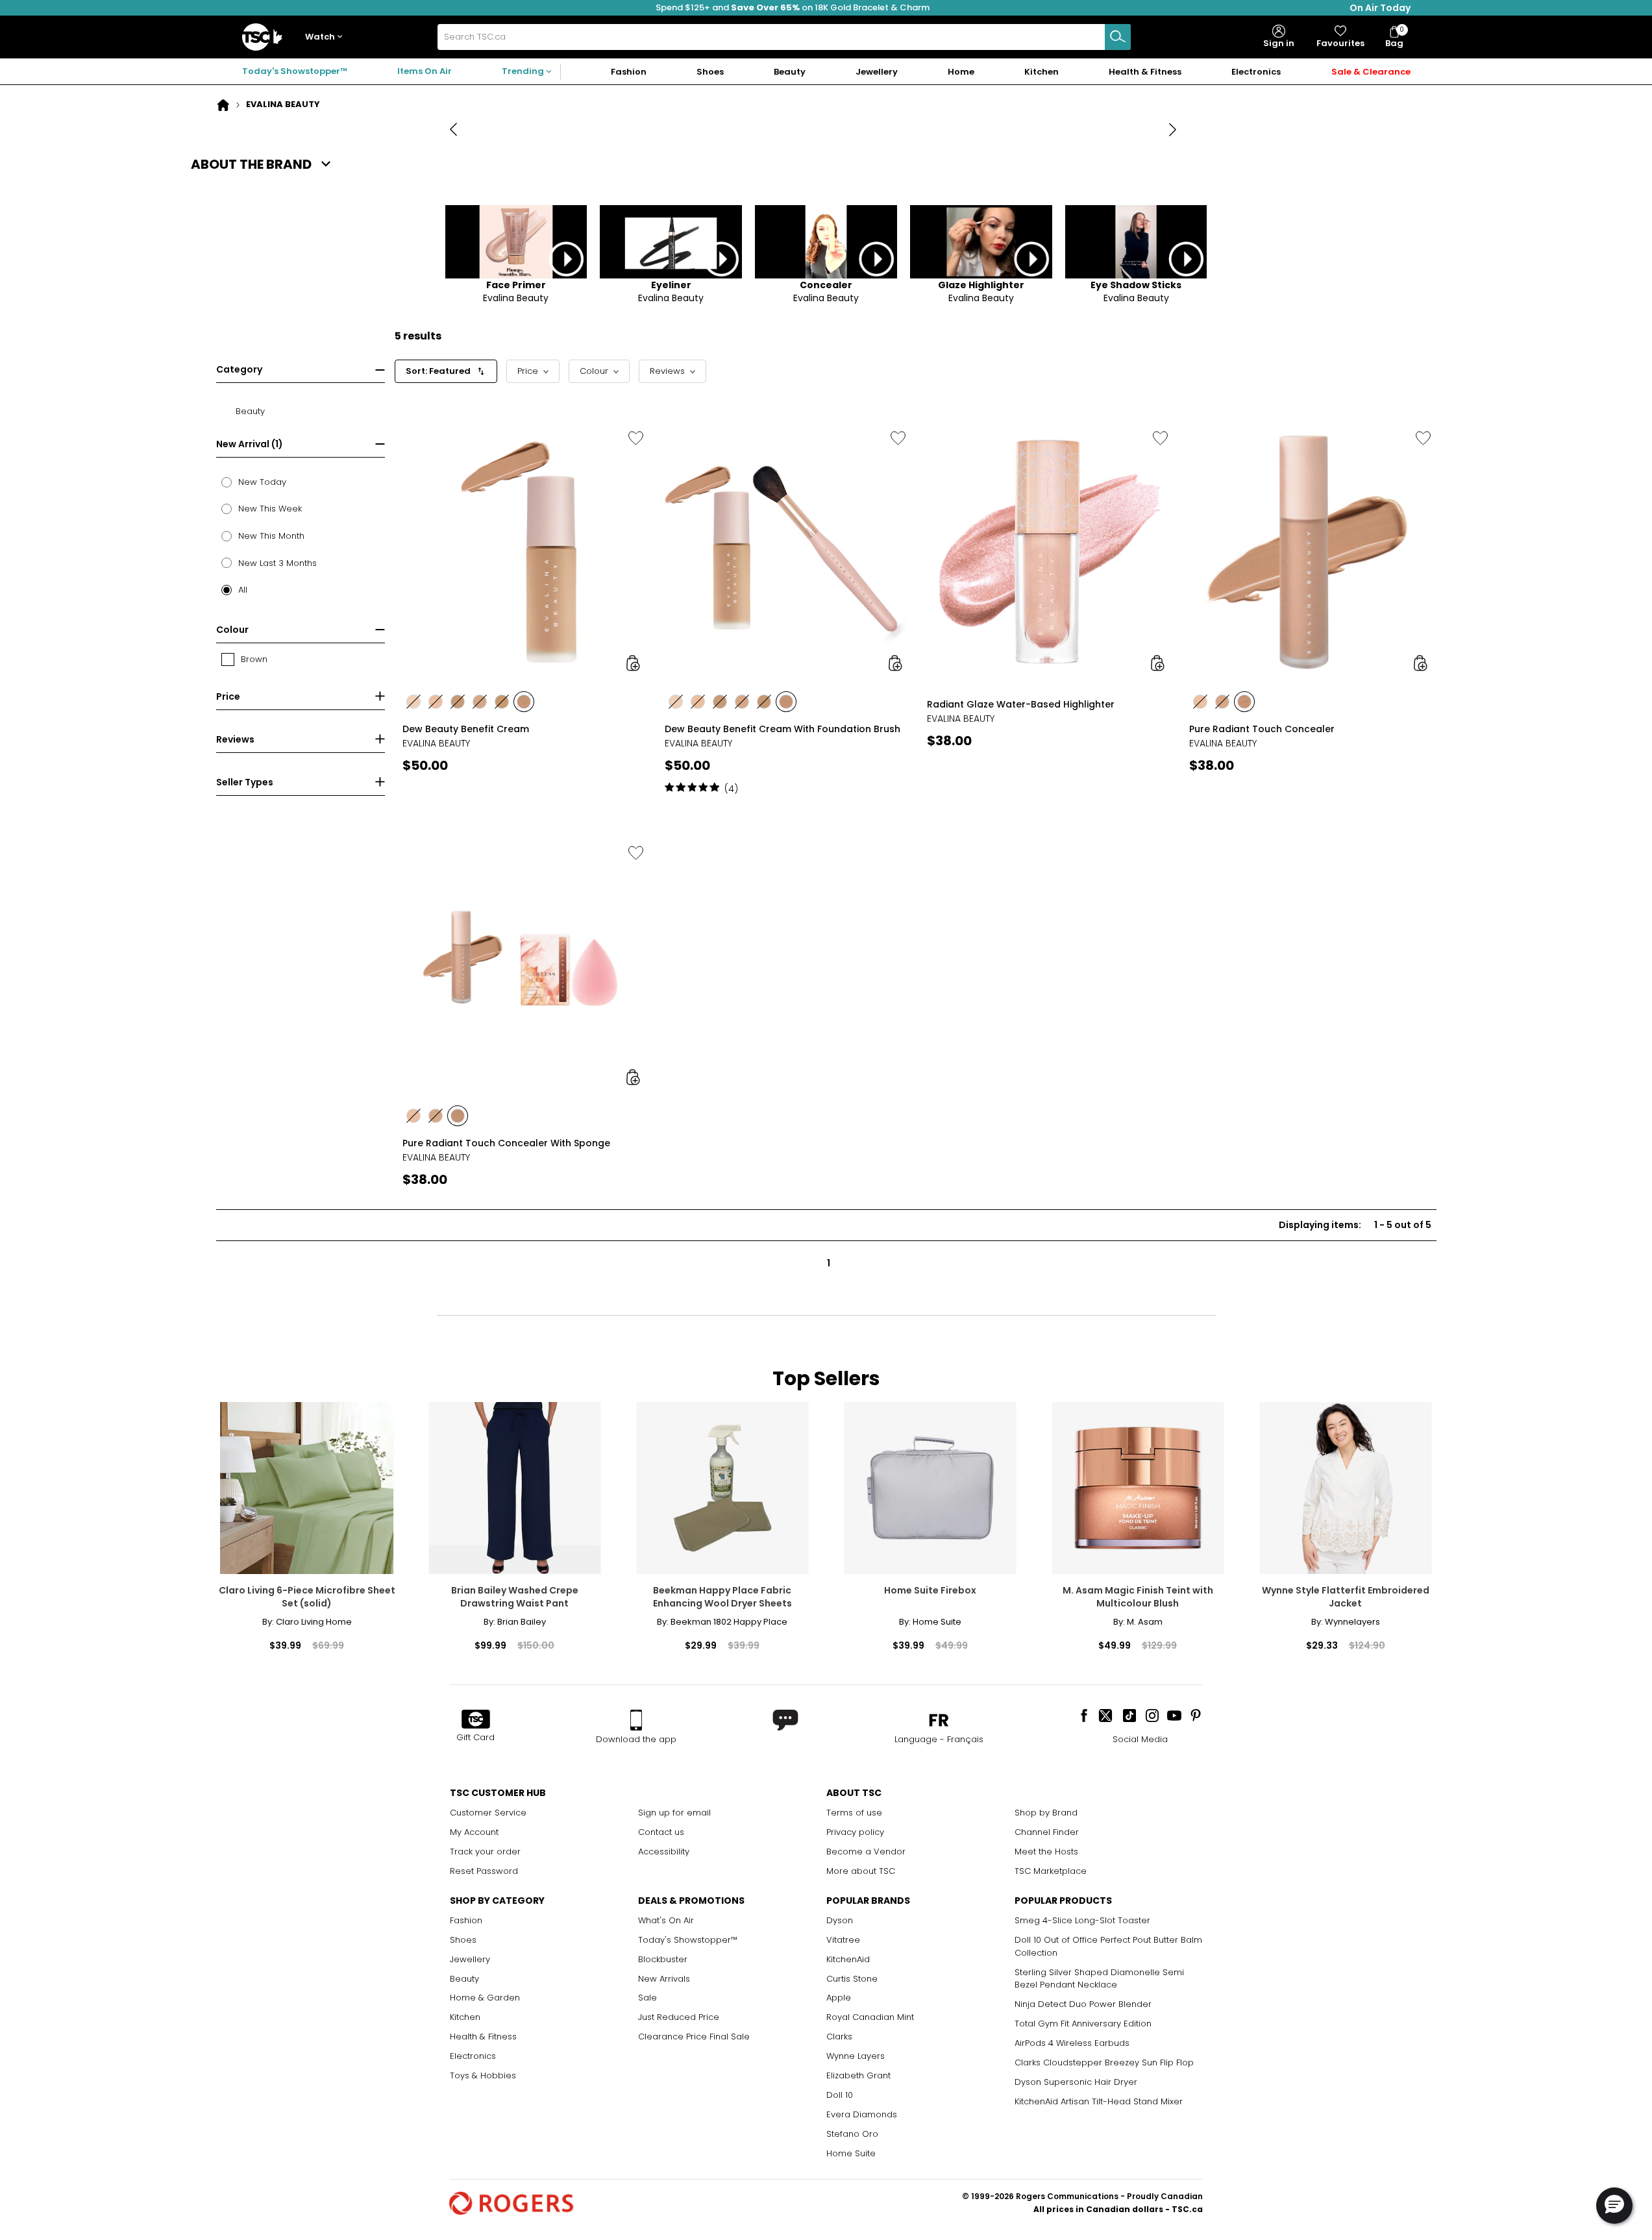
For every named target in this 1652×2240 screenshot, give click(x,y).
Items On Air (425, 71)
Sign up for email (674, 1813)
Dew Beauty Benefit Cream (466, 729)
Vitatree (843, 1940)
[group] (522, 607)
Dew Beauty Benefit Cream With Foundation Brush (783, 729)
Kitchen (465, 2017)
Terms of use (854, 1813)
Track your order (485, 1852)
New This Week (270, 509)
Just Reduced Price (679, 2017)
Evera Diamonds (862, 2114)
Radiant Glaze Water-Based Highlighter (1021, 704)
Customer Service (488, 1813)
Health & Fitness (483, 2037)
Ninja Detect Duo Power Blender (1083, 2004)
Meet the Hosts (1046, 1852)
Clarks (839, 2037)
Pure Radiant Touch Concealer (1262, 729)
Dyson (840, 1920)
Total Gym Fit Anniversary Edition (1083, 2024)
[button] (327, 37)
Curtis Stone (852, 1979)
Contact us (661, 1832)
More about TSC (861, 1871)
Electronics (473, 2056)
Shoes (463, 1940)
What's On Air (666, 1920)
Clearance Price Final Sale (694, 2037)
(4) (731, 789)
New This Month (271, 536)
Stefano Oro (852, 2134)
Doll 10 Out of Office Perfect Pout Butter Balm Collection (1108, 1946)
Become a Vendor (866, 1852)
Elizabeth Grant (858, 2075)
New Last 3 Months (277, 563)
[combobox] (784, 37)
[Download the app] (636, 1720)
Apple (839, 1998)
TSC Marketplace (1051, 1871)
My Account (474, 1832)
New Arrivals (664, 1979)
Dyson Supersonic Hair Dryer (1076, 2082)
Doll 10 (840, 2095)
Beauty (464, 1979)
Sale (647, 1998)
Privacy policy (855, 1832)
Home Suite (851, 2153)
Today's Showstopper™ (295, 71)
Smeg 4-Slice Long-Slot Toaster (1082, 1920)
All (243, 590)
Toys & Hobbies (483, 2075)
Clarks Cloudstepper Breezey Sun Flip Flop (1104, 2062)
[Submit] (1118, 37)
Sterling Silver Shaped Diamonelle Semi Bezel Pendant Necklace (1099, 1979)
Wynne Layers (856, 2056)
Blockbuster (663, 1959)
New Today (262, 482)
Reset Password (484, 1871)
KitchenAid (848, 1959)
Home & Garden (485, 1998)
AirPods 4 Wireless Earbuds (1072, 2043)
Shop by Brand (1046, 1813)
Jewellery (470, 1959)
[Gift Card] (476, 1720)
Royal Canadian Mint (870, 2017)
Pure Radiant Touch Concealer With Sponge (506, 1143)
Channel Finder (1047, 1832)
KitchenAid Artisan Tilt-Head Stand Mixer (1099, 2101)
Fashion (466, 1920)
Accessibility (664, 1852)
